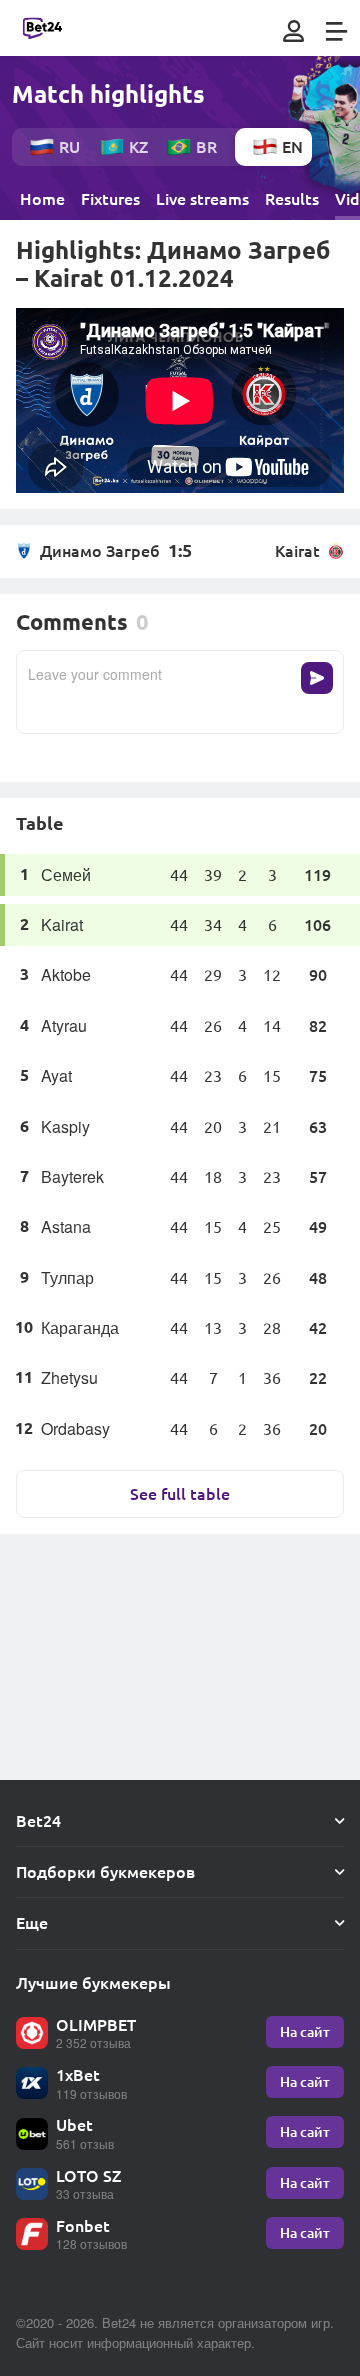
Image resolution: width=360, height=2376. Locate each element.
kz (138, 146)
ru (69, 146)
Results (292, 199)
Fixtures (110, 199)
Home (42, 199)
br (206, 146)
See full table (180, 1493)
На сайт (305, 2031)
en (292, 146)
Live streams (202, 199)
